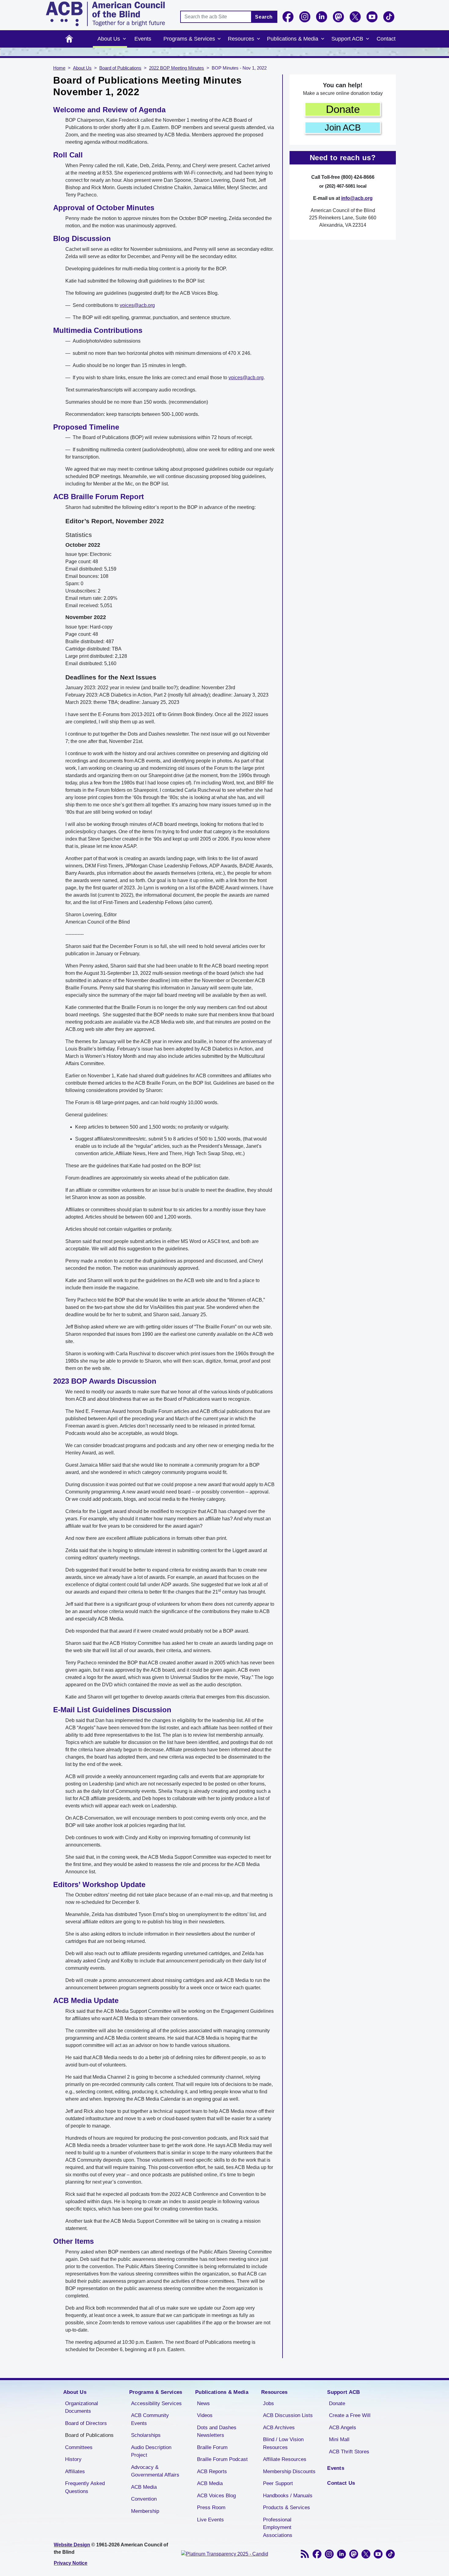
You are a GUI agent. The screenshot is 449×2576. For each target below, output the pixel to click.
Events (143, 39)
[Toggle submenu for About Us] (124, 39)
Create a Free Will (350, 2415)
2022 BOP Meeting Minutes (177, 68)
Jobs (268, 2403)
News (203, 2403)
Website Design (72, 2545)
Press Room (211, 2508)
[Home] (105, 14)
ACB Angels (343, 2428)
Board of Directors (86, 2423)
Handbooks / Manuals (288, 2496)
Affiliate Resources (285, 2459)
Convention (144, 2499)
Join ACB (343, 128)
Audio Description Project (151, 2451)
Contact (386, 39)
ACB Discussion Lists (288, 2415)
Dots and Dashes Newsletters (217, 2432)
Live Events (210, 2520)
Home (69, 39)
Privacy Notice (71, 2563)
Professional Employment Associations (278, 2527)
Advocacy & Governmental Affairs (155, 2471)
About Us (109, 39)
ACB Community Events (150, 2419)
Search (264, 17)
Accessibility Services (156, 2403)
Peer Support (278, 2483)
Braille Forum (212, 2447)
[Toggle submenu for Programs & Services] (219, 39)
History (73, 2459)
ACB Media (144, 2487)
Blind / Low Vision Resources (283, 2443)
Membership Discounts (289, 2472)
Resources (241, 39)
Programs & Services (189, 39)
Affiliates (75, 2472)
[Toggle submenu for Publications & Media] (323, 39)
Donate (343, 109)
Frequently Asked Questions (85, 2487)
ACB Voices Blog (216, 2496)
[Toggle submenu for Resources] (258, 39)
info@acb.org (357, 198)
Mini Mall (339, 2439)
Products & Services (287, 2508)
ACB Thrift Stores (349, 2452)
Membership (145, 2511)
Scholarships (146, 2435)
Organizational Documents (82, 2407)
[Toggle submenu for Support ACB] (367, 39)
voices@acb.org (137, 305)
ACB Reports (212, 2472)
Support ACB (347, 39)
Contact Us (341, 2483)
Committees (79, 2447)
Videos (205, 2415)
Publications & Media (293, 39)
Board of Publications (120, 68)
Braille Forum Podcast (222, 2459)
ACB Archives (279, 2428)
